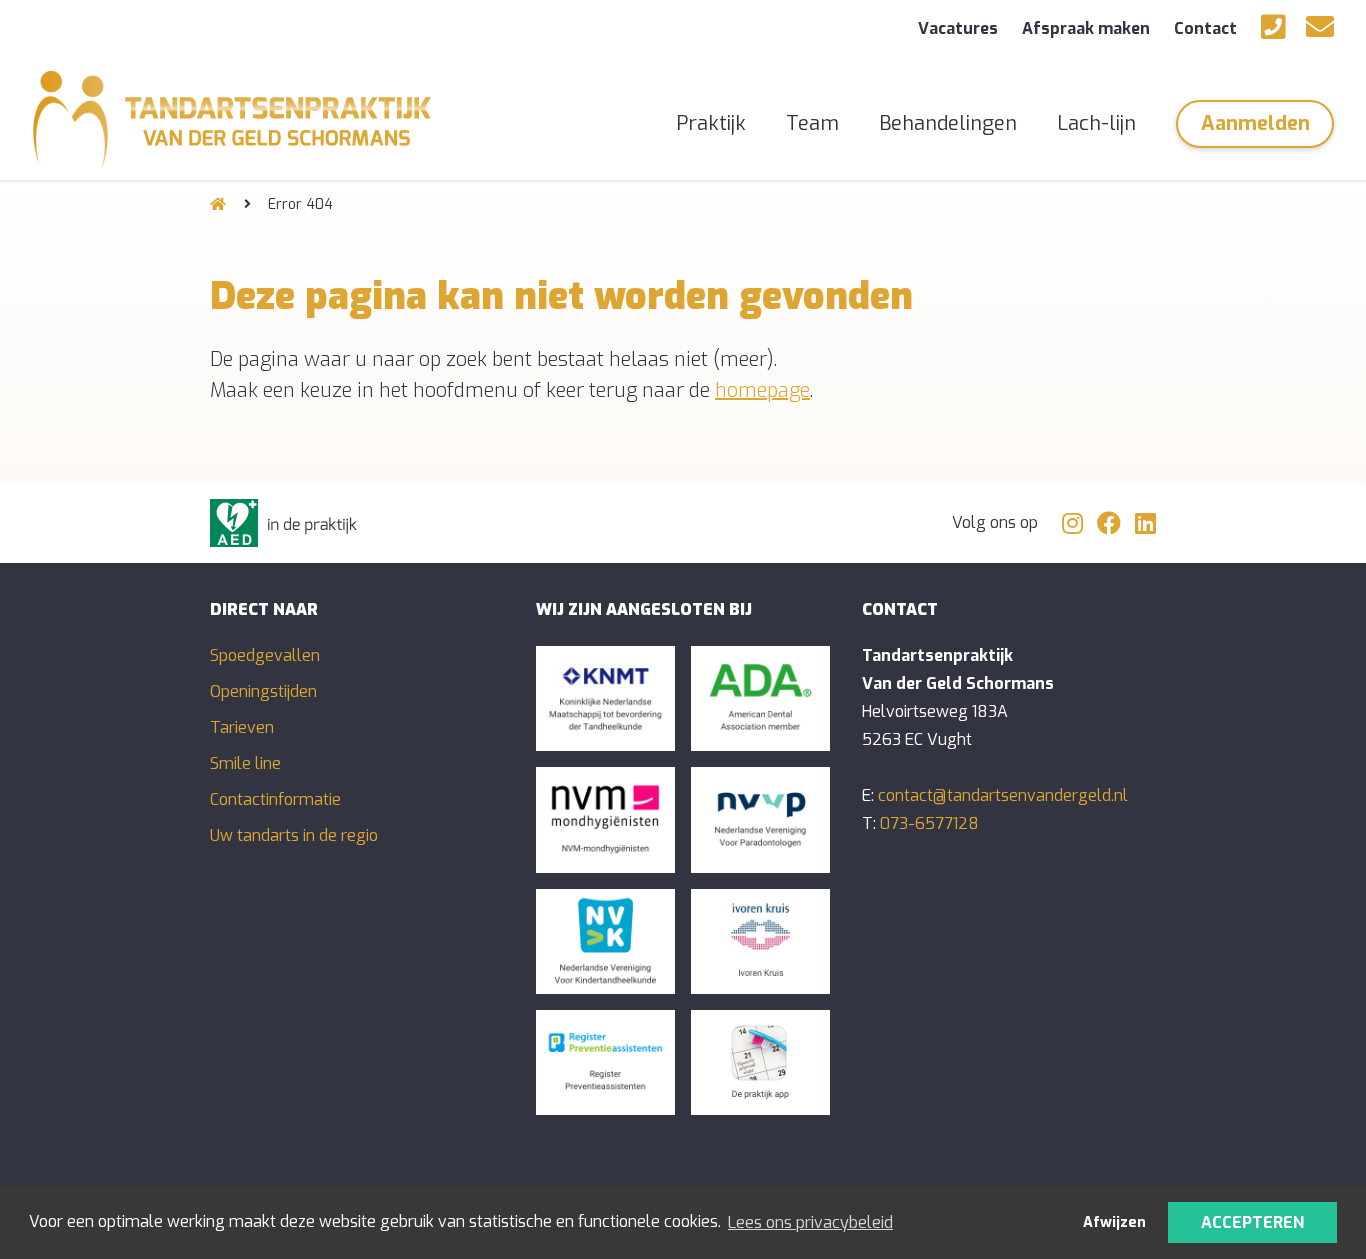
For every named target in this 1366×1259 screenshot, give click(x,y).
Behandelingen (948, 123)
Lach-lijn (1096, 123)
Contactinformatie (275, 799)
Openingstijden (263, 691)
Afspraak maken (1086, 28)
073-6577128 (929, 823)
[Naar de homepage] (218, 204)
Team (812, 123)
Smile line (245, 763)
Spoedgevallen (265, 655)
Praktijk (711, 123)
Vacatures (958, 28)
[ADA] (760, 698)
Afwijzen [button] (1114, 1222)
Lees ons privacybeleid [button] (810, 1222)
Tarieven (242, 727)
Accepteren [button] (1252, 1222)
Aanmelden (1255, 123)
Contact (1205, 28)
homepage (762, 390)
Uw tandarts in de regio (294, 835)
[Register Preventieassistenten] (605, 1062)
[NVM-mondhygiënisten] (605, 819)
